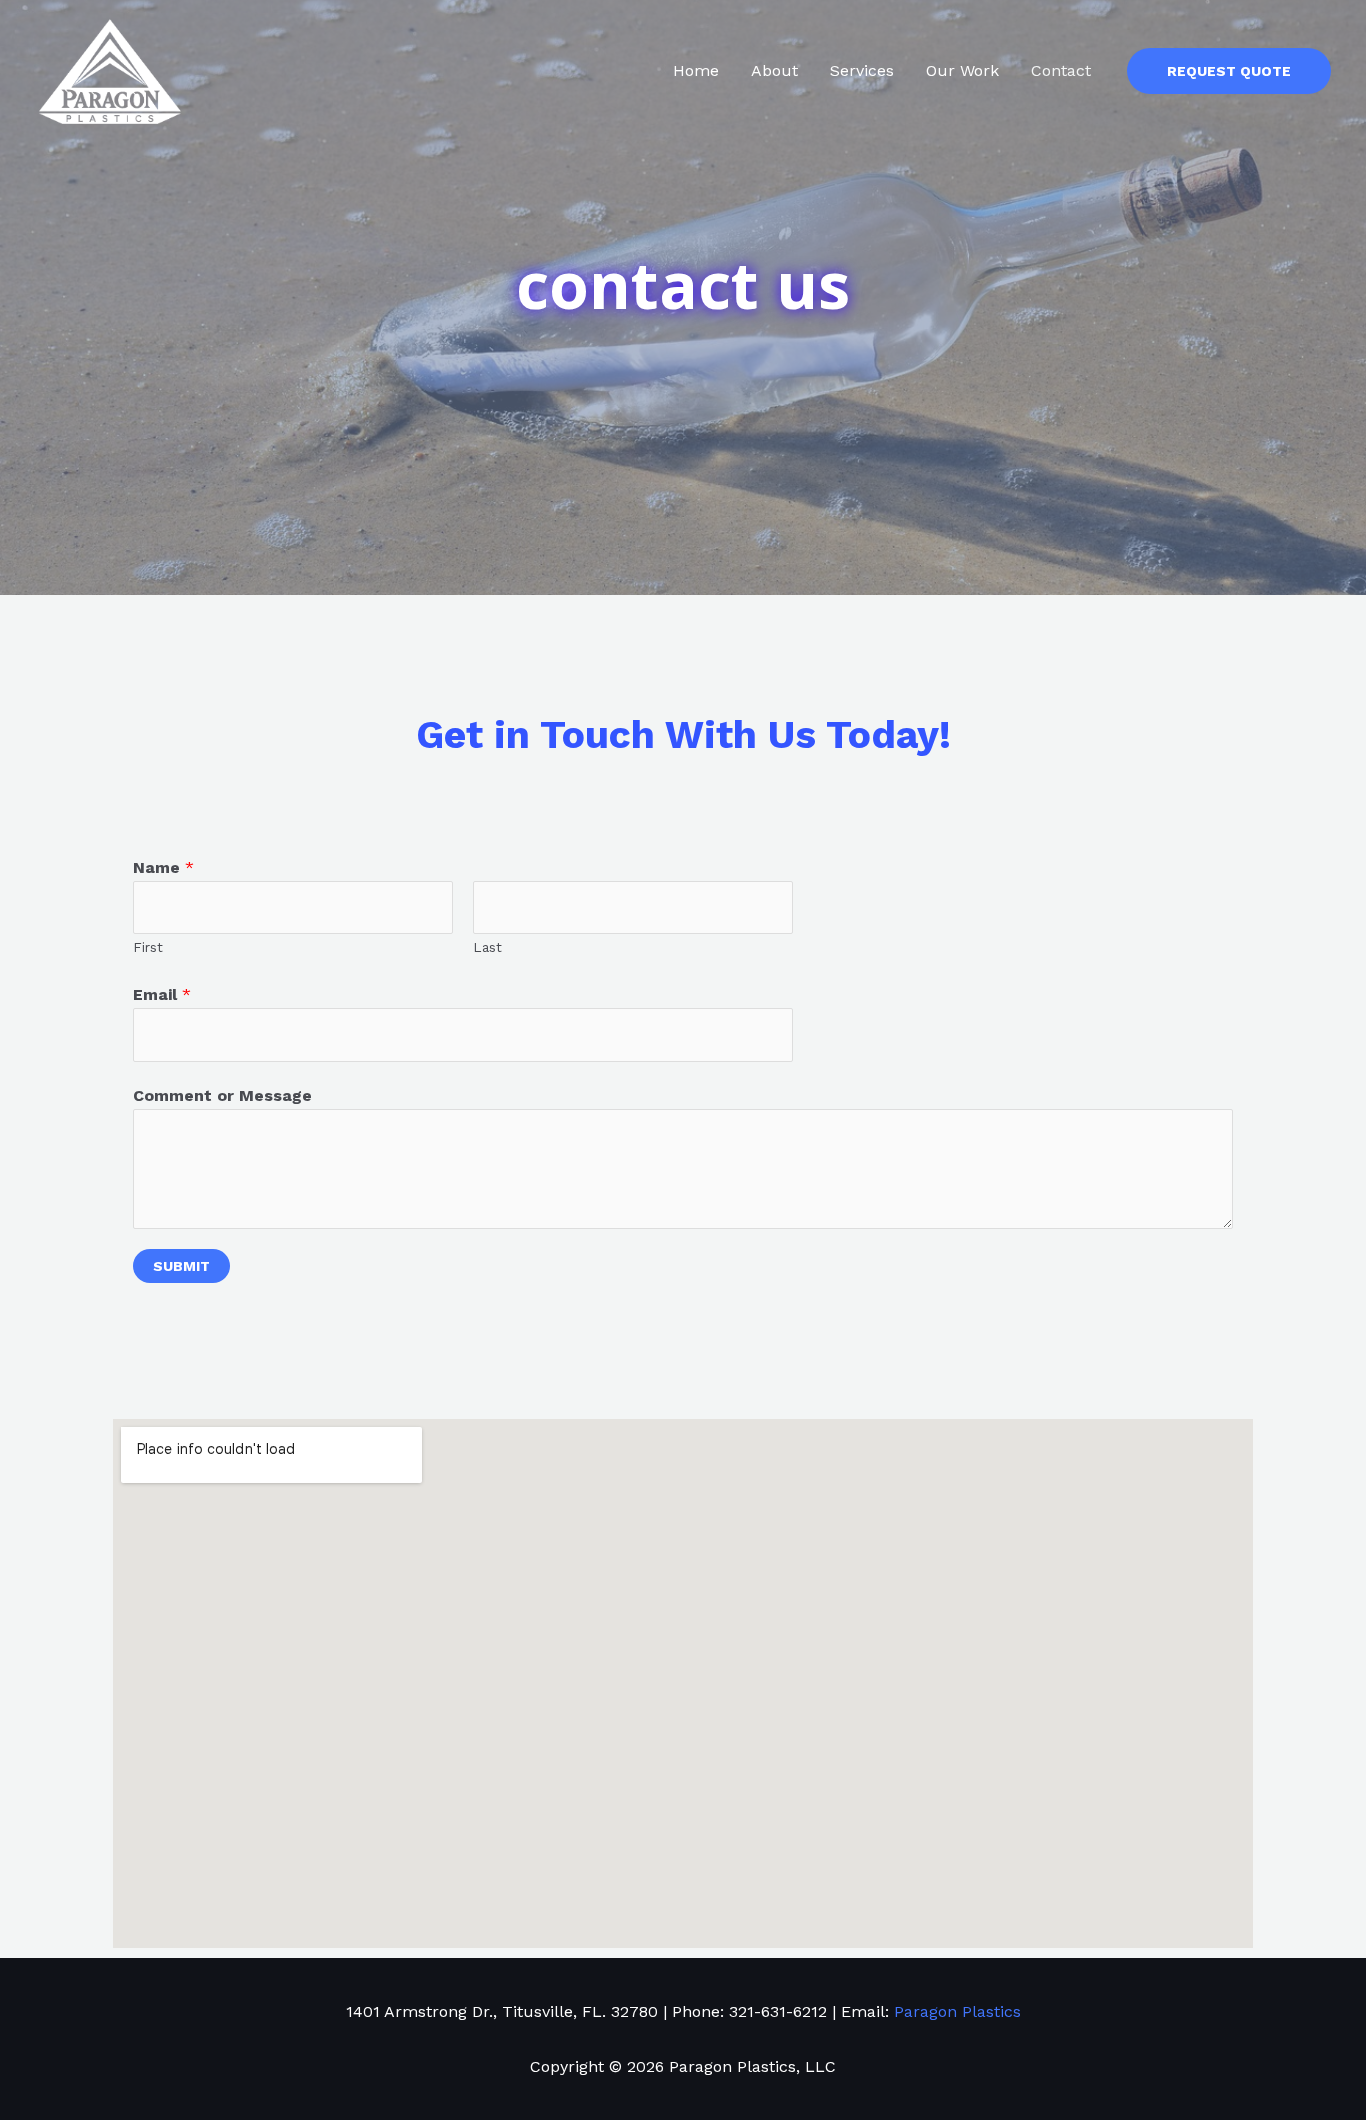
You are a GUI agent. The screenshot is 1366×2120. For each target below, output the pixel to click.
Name (163, 867)
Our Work (962, 70)
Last (487, 947)
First (148, 947)
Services (862, 70)
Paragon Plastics (957, 2011)
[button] (1229, 71)
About (774, 70)
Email (162, 994)
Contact (1061, 70)
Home (696, 70)
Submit (181, 1266)
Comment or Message (222, 1095)
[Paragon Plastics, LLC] (110, 69)
